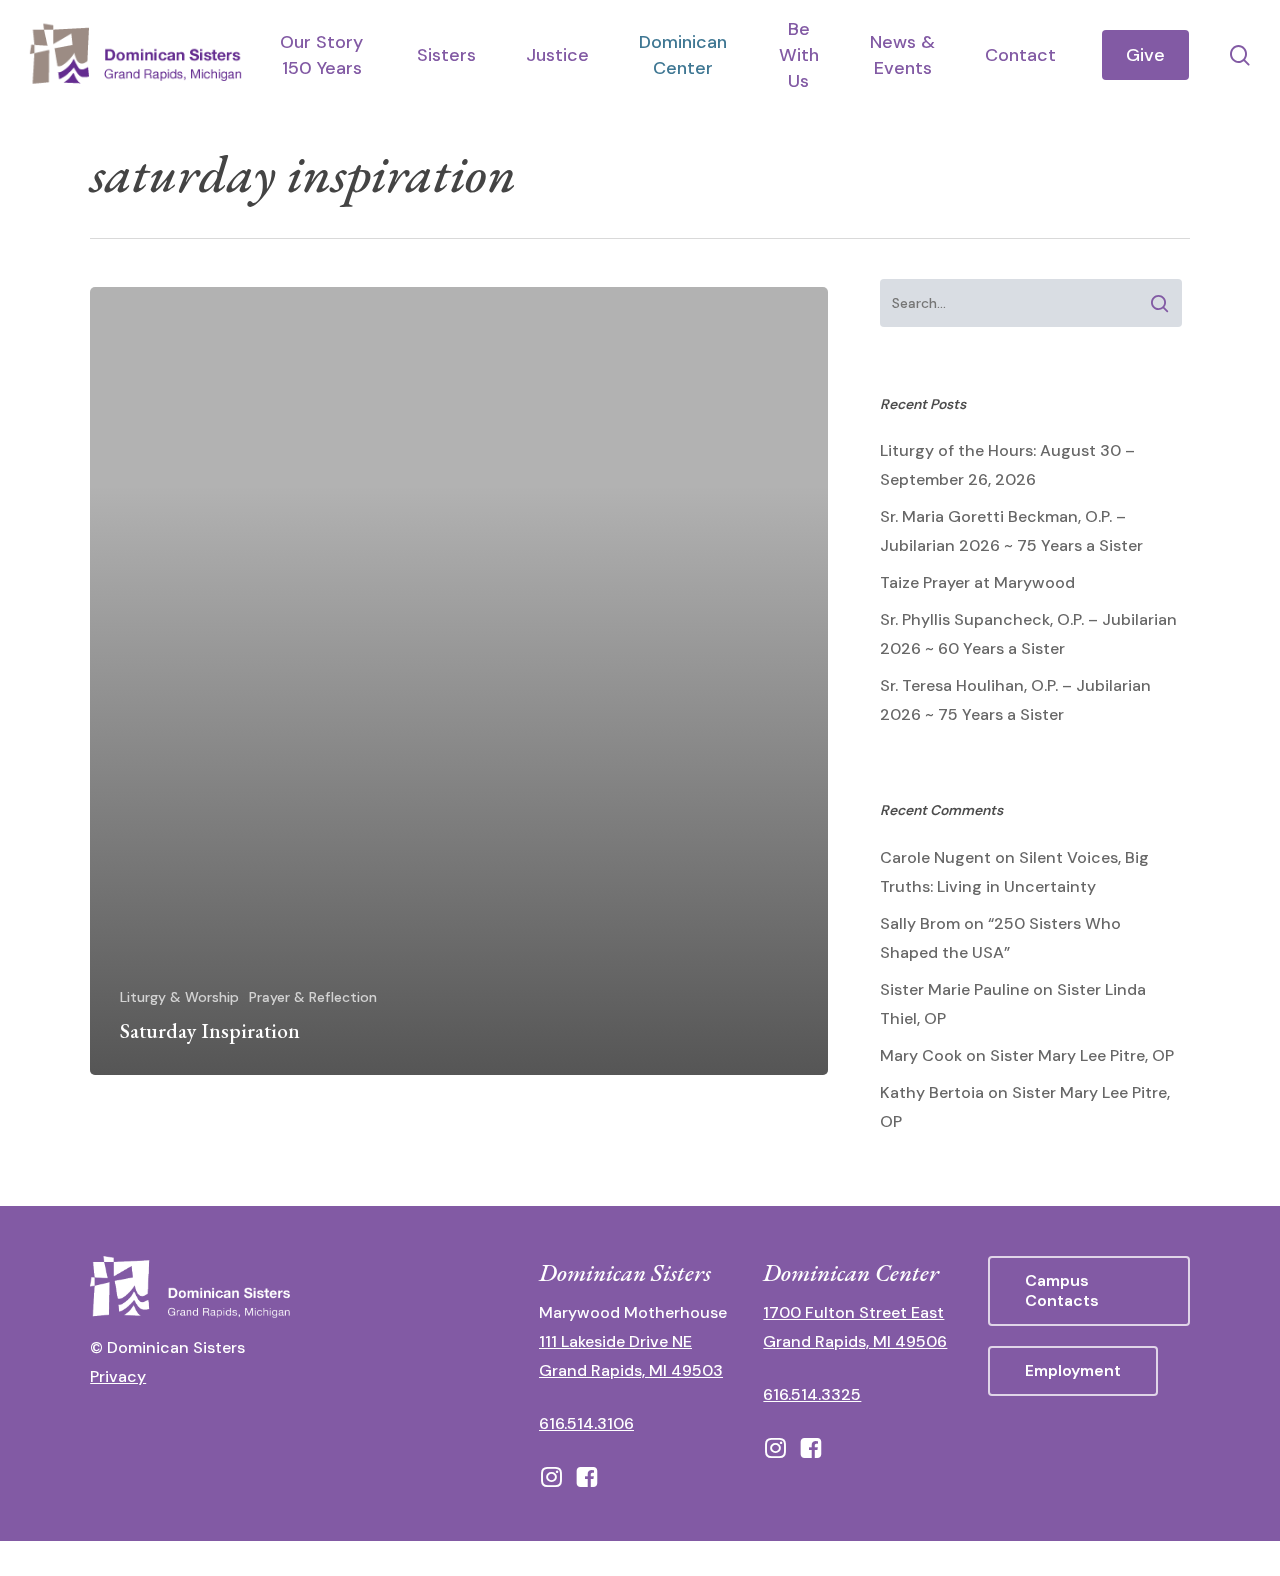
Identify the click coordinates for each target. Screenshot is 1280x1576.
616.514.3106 (586, 1423)
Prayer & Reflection (313, 997)
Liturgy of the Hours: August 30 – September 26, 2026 (1007, 465)
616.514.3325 (812, 1394)
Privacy (118, 1376)
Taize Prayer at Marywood (977, 582)
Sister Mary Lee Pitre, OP (1082, 1055)
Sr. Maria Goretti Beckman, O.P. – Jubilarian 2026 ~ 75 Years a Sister (1011, 531)
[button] (1089, 1291)
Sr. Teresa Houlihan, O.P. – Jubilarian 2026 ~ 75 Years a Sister (1015, 700)
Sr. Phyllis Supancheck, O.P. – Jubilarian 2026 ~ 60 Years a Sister (1028, 634)
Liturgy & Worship (179, 997)
